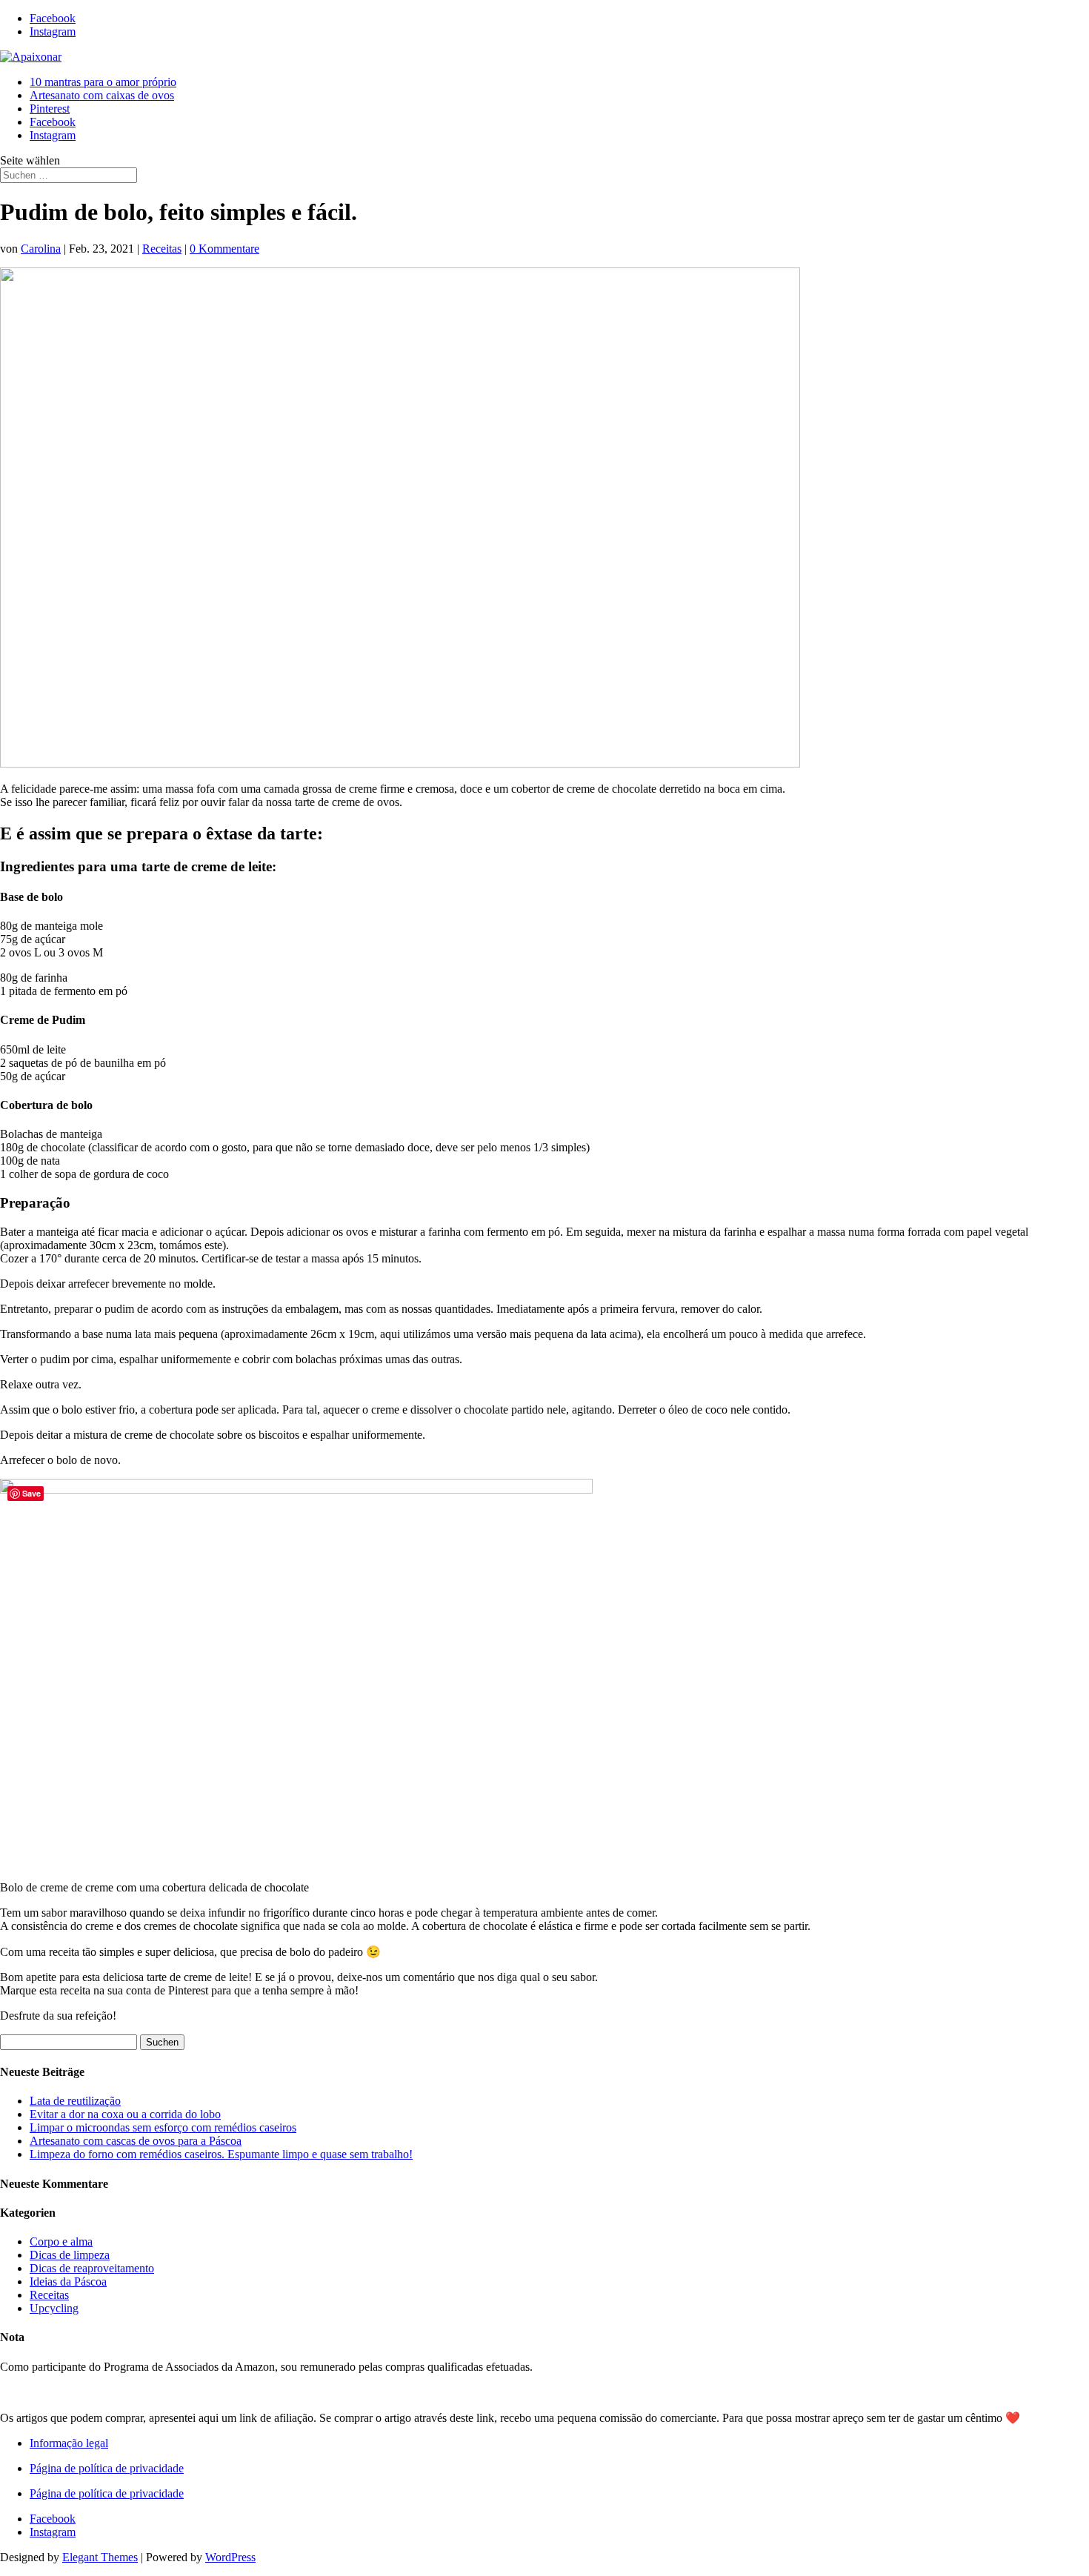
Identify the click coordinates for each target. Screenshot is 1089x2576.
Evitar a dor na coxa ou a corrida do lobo (125, 2114)
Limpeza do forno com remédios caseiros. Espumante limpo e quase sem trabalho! (221, 2154)
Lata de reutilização (75, 2101)
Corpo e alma (61, 2241)
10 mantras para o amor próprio (103, 82)
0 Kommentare (224, 249)
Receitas (162, 249)
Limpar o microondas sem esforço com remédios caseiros (163, 2127)
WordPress (230, 2557)
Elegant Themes (100, 2557)
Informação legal (69, 2443)
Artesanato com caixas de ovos (102, 95)
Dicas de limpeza (70, 2255)
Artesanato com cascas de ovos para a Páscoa (136, 2141)
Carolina (41, 249)
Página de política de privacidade (107, 2468)
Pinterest (50, 109)
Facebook (53, 122)
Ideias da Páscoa (68, 2282)
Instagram (53, 135)
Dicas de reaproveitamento (92, 2268)
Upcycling (54, 2308)
